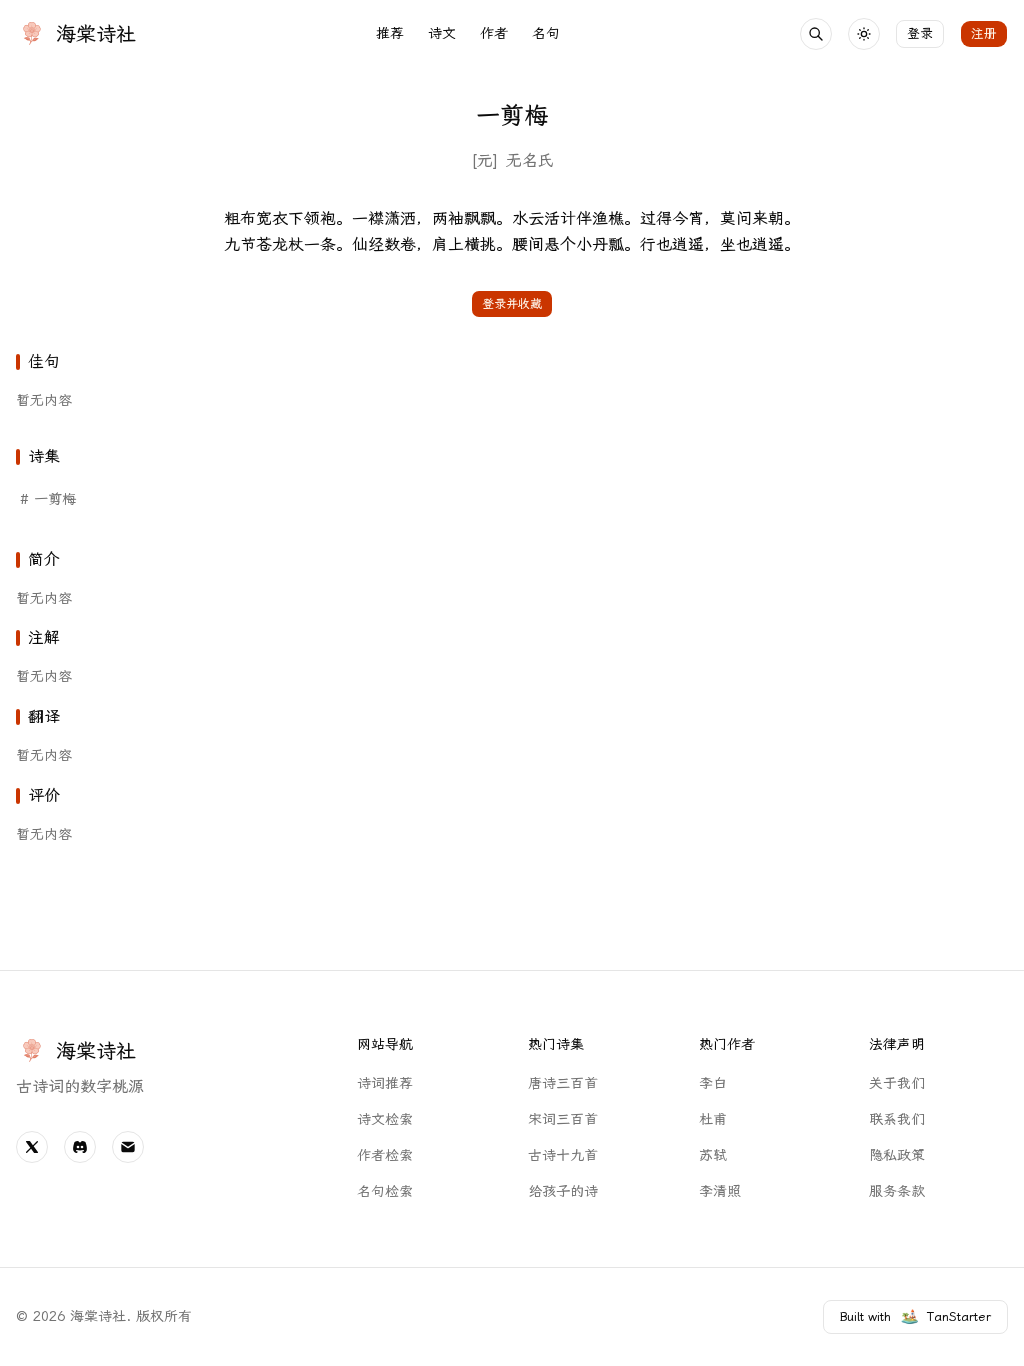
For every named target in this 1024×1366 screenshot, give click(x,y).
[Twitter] (32, 1147)
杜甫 (713, 1119)
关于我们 (897, 1083)
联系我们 (897, 1119)
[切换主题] (864, 34)
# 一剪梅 (48, 499)
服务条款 (897, 1191)
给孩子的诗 (563, 1191)
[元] (484, 160)
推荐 (390, 33)
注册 (984, 33)
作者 (494, 33)
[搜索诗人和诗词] (816, 34)
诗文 (442, 33)
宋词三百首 (563, 1119)
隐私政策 (897, 1155)
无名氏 (530, 160)
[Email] (128, 1147)
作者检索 (385, 1155)
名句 (546, 33)
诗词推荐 (385, 1083)
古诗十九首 (563, 1155)
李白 (713, 1083)
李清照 (720, 1191)
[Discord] (80, 1147)
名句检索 (385, 1191)
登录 (920, 33)
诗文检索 (385, 1119)
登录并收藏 (512, 304)
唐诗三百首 (563, 1083)
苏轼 (713, 1155)
